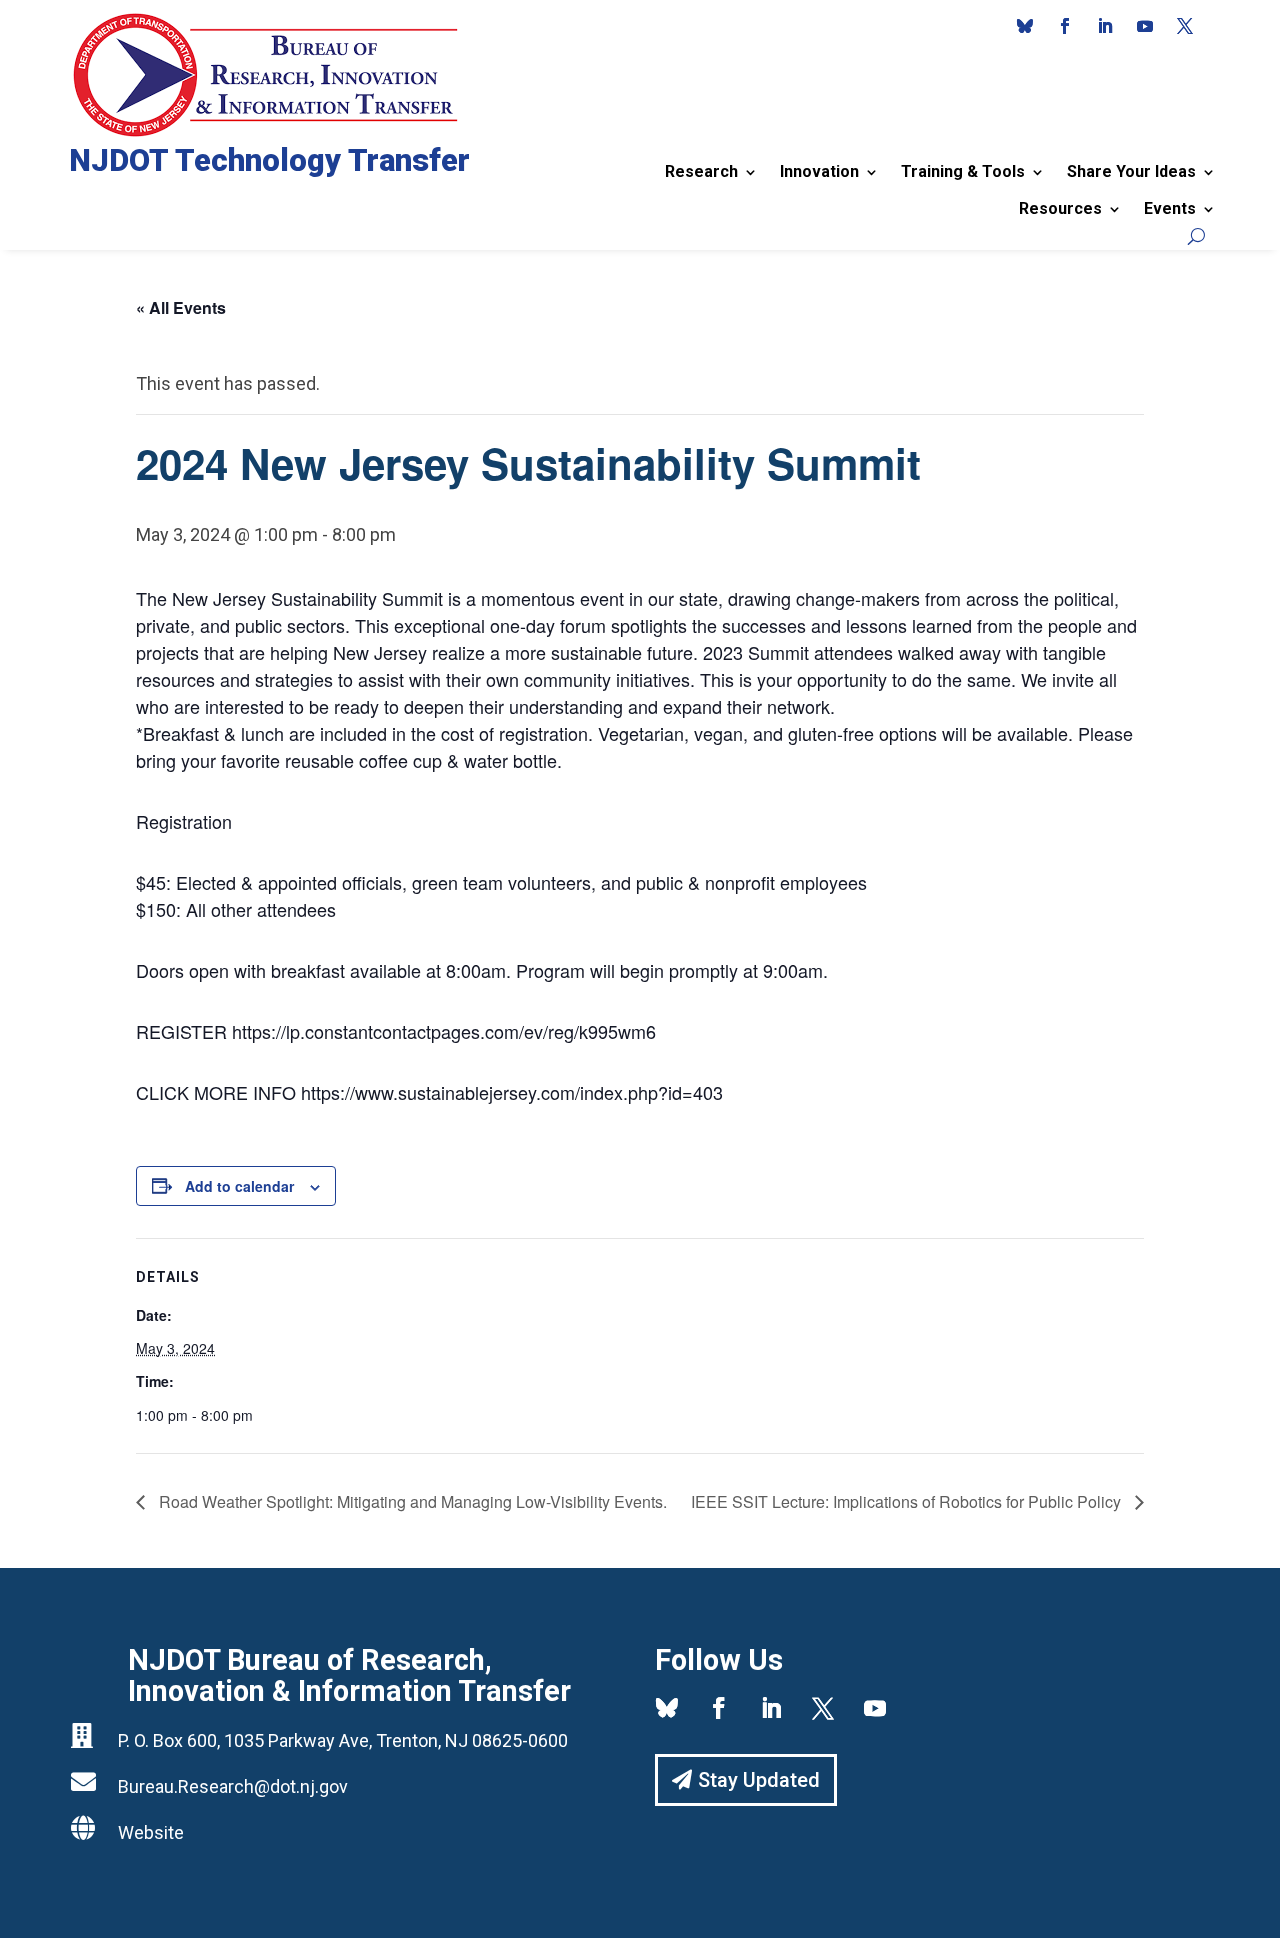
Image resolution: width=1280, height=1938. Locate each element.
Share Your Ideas (1131, 171)
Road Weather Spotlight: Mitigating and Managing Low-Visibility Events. (411, 1501)
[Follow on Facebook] (1065, 26)
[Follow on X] (1185, 26)
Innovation (819, 171)
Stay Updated (759, 1780)
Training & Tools (963, 171)
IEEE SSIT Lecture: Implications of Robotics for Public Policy (908, 1501)
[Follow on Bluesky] (1025, 26)
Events (1170, 208)
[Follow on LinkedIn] (1105, 26)
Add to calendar (239, 1186)
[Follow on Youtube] (1145, 26)
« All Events (181, 307)
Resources (1060, 208)
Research (701, 171)
